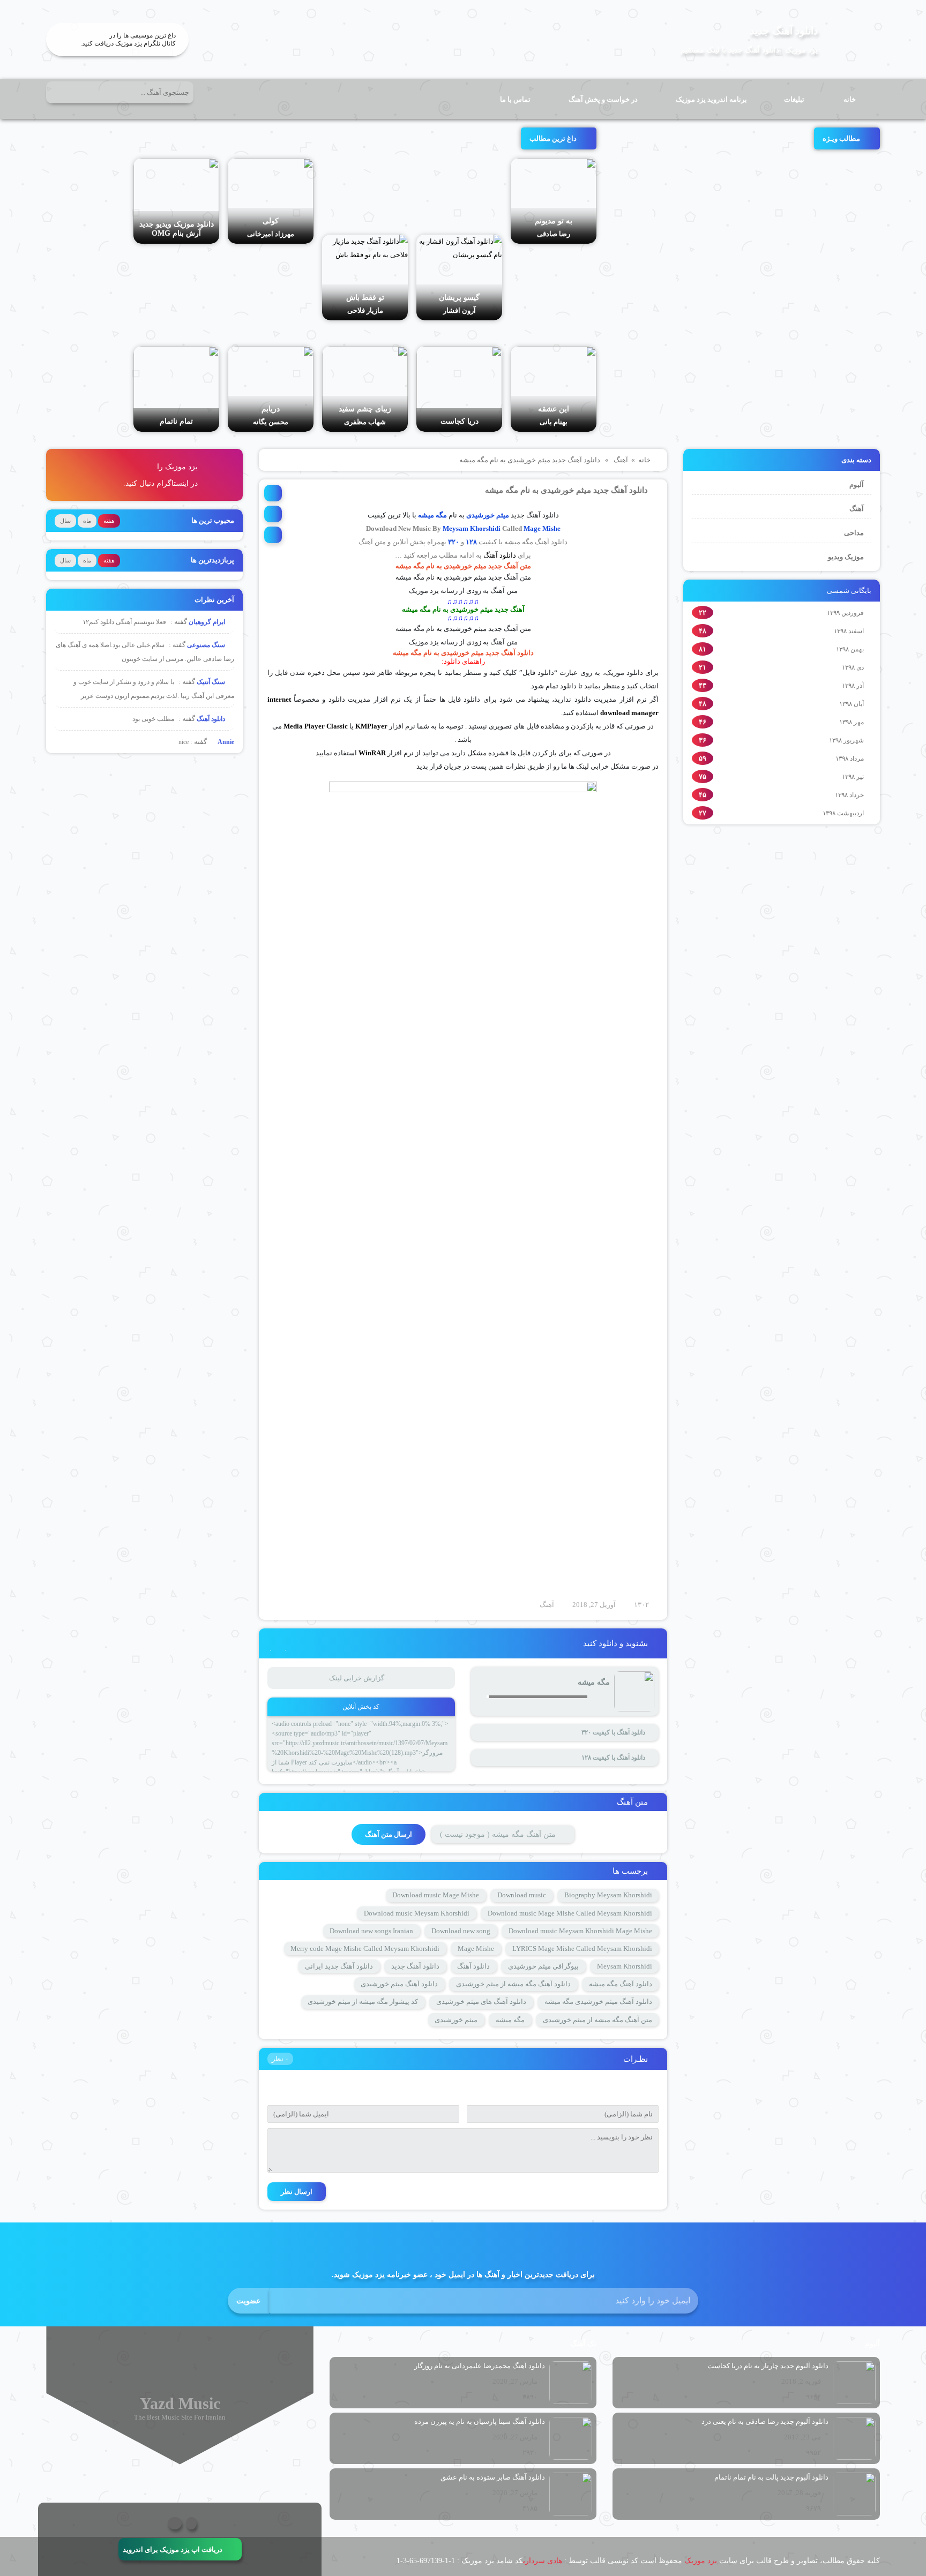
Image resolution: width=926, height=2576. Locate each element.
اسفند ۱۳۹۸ (849, 631)
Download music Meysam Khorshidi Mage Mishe (580, 1931)
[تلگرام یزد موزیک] (191, 2523)
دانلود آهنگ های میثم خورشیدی (481, 2002)
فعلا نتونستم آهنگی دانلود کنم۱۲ (124, 622)
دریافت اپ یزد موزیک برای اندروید (173, 2549)
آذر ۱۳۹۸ (853, 686)
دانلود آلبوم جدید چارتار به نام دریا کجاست (768, 2366)
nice (184, 742)
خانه (850, 99)
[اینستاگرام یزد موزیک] (175, 2523)
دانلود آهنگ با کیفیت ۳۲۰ (613, 1732)
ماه (87, 521)
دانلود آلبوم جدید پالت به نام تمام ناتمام (771, 2477)
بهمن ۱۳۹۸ (850, 649)
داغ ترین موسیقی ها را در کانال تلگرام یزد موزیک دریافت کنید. (128, 39)
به (439, 577)
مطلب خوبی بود (153, 719)
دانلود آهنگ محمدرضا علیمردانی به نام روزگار (480, 2366)
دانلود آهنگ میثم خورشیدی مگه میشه (598, 2002)
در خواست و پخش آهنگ (603, 99)
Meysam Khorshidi (472, 528)
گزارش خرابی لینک (356, 1678)
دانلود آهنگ (500, 555)
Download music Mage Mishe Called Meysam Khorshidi (570, 1913)
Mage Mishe (542, 528)
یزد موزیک (701, 2561)
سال (65, 521)
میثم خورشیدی (488, 515)
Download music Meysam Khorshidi (417, 1913)
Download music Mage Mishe (436, 1895)
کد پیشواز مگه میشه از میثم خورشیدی (363, 2002)
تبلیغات (794, 99)
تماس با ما (515, 99)
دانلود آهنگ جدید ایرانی (339, 1966)
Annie (225, 742)
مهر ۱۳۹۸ (852, 722)
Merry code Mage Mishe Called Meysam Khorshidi (365, 1948)
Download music (522, 1895)
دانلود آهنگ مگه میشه (621, 1984)
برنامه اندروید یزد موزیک (711, 99)
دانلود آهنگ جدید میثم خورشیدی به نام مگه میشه (566, 490)
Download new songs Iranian (371, 1931)
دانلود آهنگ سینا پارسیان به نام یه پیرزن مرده (480, 2421)
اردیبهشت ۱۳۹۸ (843, 813)
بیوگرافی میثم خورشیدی (543, 1966)
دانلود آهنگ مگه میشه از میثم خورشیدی (513, 1984)
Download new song (461, 1931)
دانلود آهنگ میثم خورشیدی (399, 1984)
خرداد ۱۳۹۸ (849, 795)
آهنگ (857, 509)
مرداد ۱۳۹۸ (850, 758)
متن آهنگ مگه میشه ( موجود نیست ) (498, 1834)
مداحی (854, 533)
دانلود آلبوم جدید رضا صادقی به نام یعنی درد (765, 2421)
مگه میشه (510, 2020)
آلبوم (857, 485)
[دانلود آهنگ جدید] (853, 40)
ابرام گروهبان (208, 622)
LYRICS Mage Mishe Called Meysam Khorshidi (582, 1948)
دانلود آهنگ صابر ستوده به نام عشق (493, 2477)
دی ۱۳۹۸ (853, 667)
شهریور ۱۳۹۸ (846, 740)
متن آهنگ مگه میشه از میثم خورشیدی (598, 2020)
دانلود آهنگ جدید (784, 31)
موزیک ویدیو (846, 557)
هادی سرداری (543, 2561)
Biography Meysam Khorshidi (608, 1895)
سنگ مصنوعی (207, 645)
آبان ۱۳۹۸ (852, 704)
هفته (109, 521)
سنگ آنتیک (212, 682)
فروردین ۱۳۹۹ (845, 613)
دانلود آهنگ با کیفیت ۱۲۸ (613, 1758)
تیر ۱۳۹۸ (853, 777)
